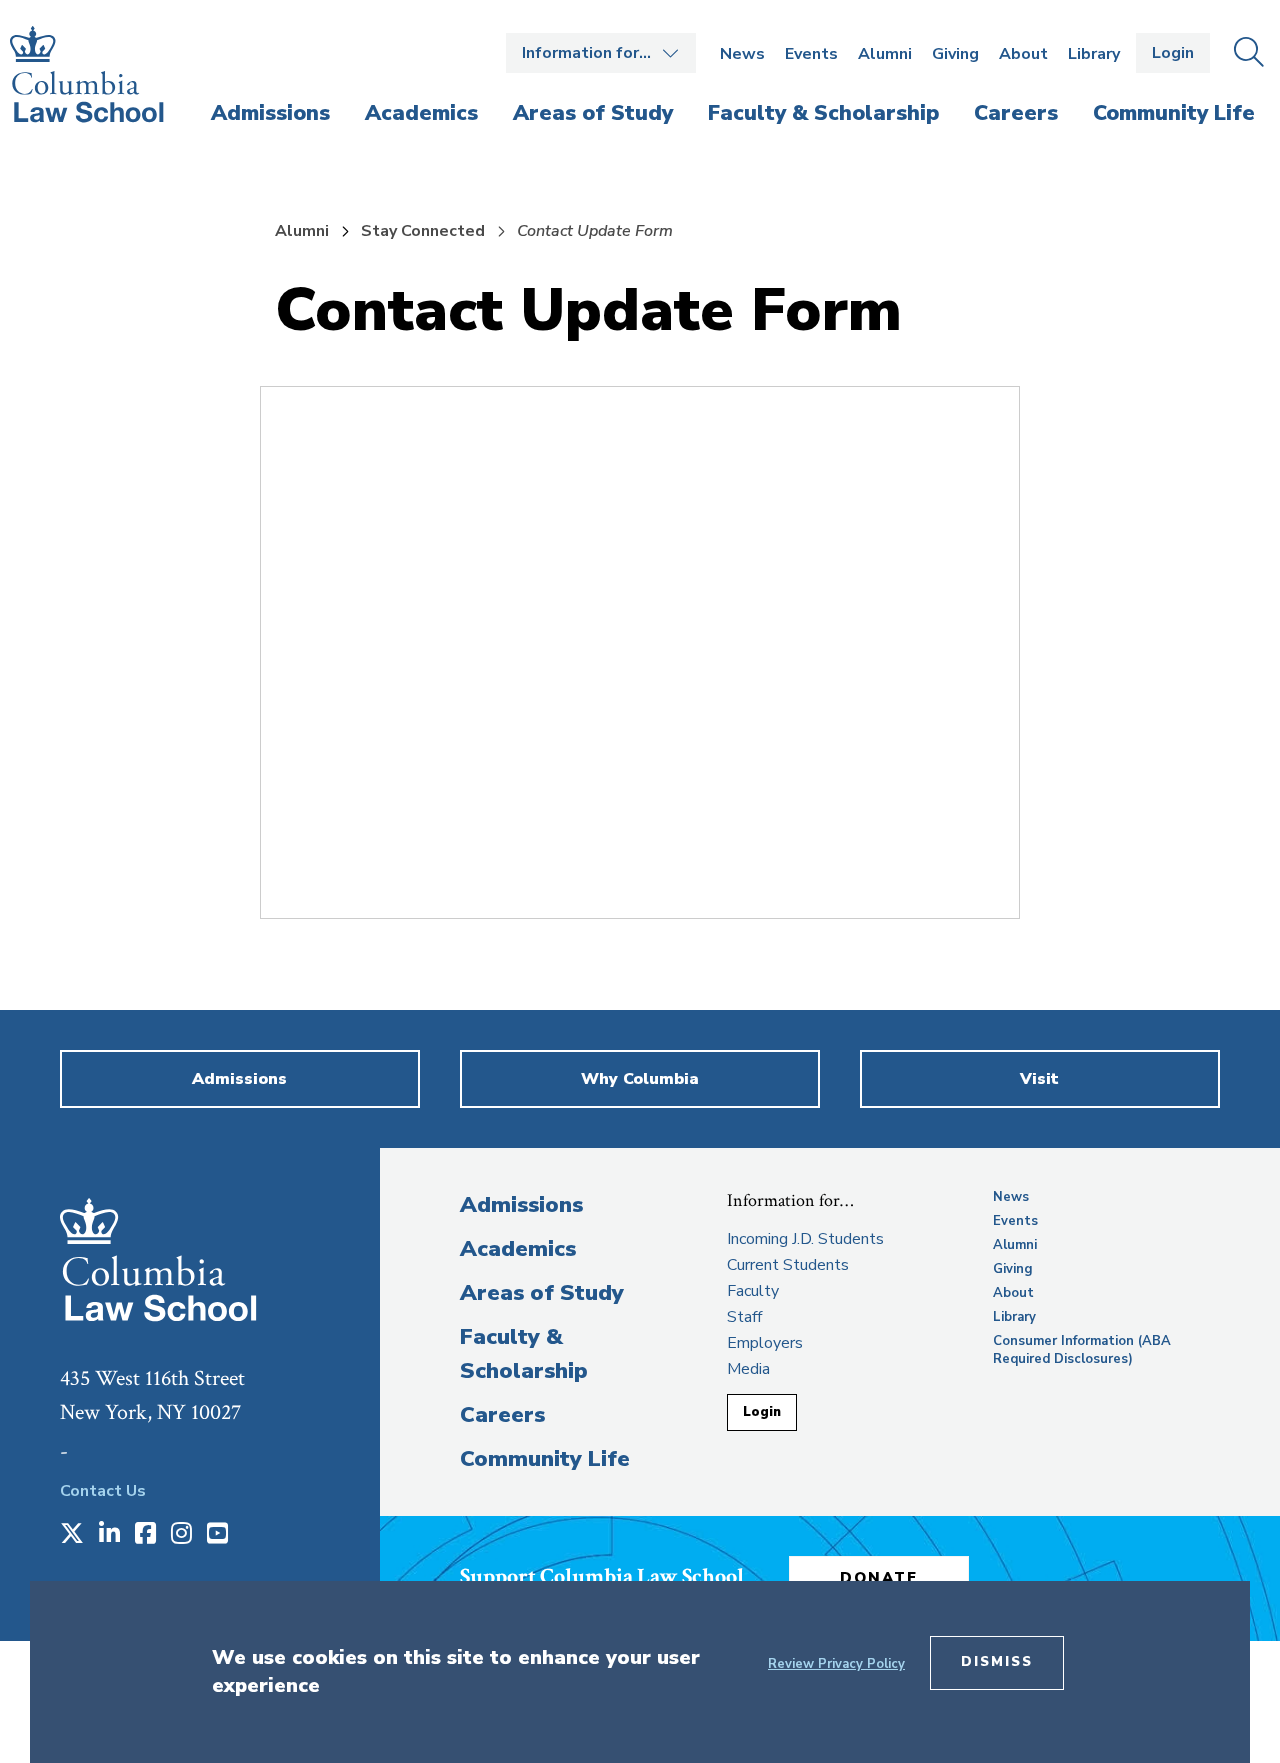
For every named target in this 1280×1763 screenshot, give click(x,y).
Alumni (885, 54)
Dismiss (997, 1662)
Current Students (788, 1265)
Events (811, 54)
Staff (744, 1317)
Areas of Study (542, 1293)
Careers (502, 1415)
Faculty (753, 1291)
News (742, 54)
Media (748, 1369)
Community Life (545, 1459)
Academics (518, 1249)
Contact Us (103, 1491)
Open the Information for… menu (601, 53)
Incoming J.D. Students (805, 1239)
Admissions (521, 1205)
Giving (955, 54)
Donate (879, 1578)
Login (1173, 53)
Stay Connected (423, 231)
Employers (765, 1343)
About (1023, 54)
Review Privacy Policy (836, 1664)
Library (1094, 54)
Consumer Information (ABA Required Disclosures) (1082, 1350)
